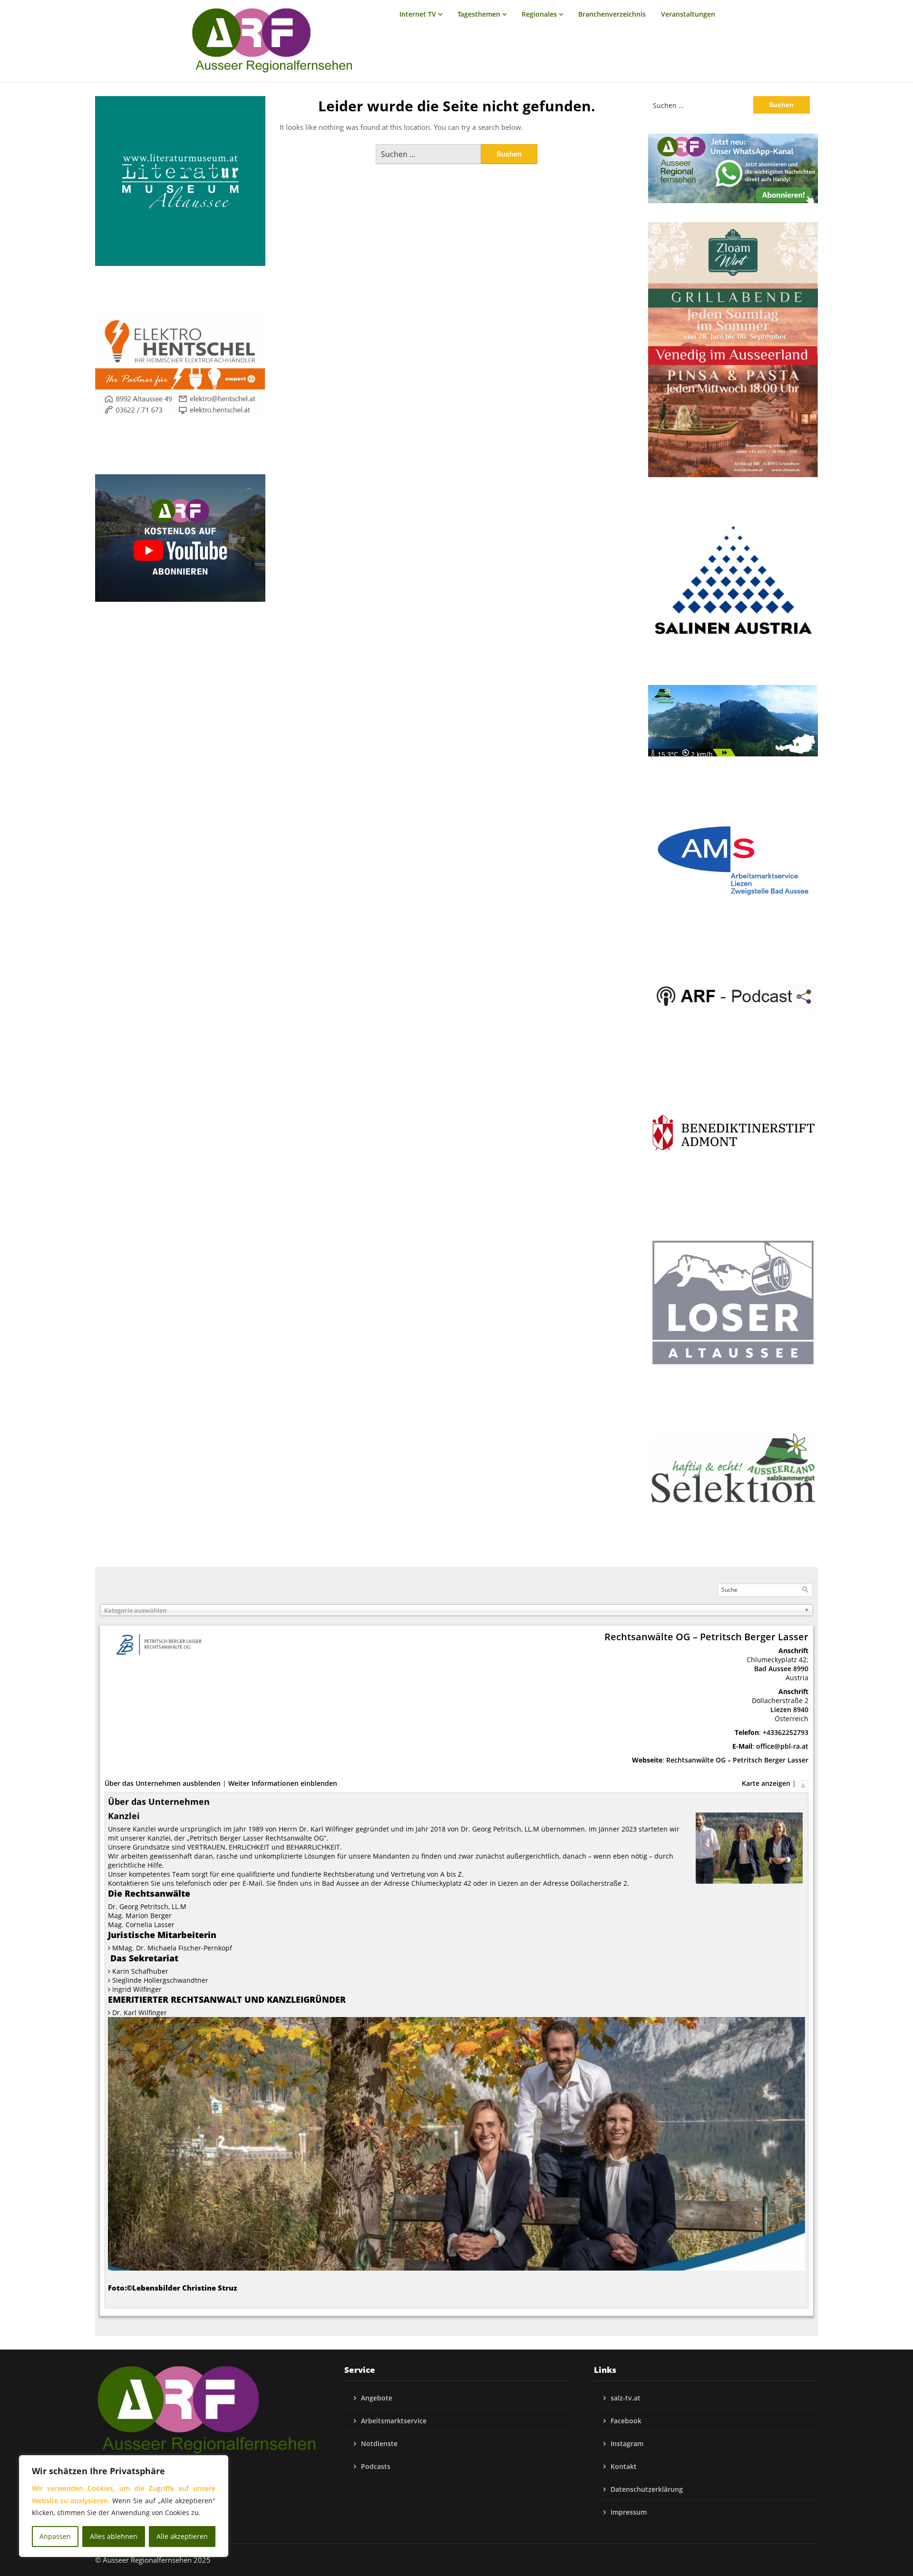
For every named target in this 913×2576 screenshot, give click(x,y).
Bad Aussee (773, 1669)
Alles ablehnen (114, 2536)
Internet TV (418, 14)
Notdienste (379, 2444)
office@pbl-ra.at (782, 1746)
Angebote (377, 2398)
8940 (801, 1709)
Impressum (629, 2512)
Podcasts (376, 2466)
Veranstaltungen (688, 14)
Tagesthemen (479, 14)
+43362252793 (786, 1732)
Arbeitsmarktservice (394, 2421)
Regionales (539, 14)
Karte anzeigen (766, 1783)
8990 (801, 1669)
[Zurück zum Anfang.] (803, 1783)
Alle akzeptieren (182, 2536)
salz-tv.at (626, 2398)
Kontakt (624, 2466)
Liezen (781, 1709)
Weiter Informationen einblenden (283, 1783)
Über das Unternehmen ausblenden (163, 1783)
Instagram (627, 2444)
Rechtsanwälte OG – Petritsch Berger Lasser (737, 1760)
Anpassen (55, 2536)
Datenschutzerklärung (647, 2489)
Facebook (626, 2421)
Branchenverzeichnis (612, 14)
